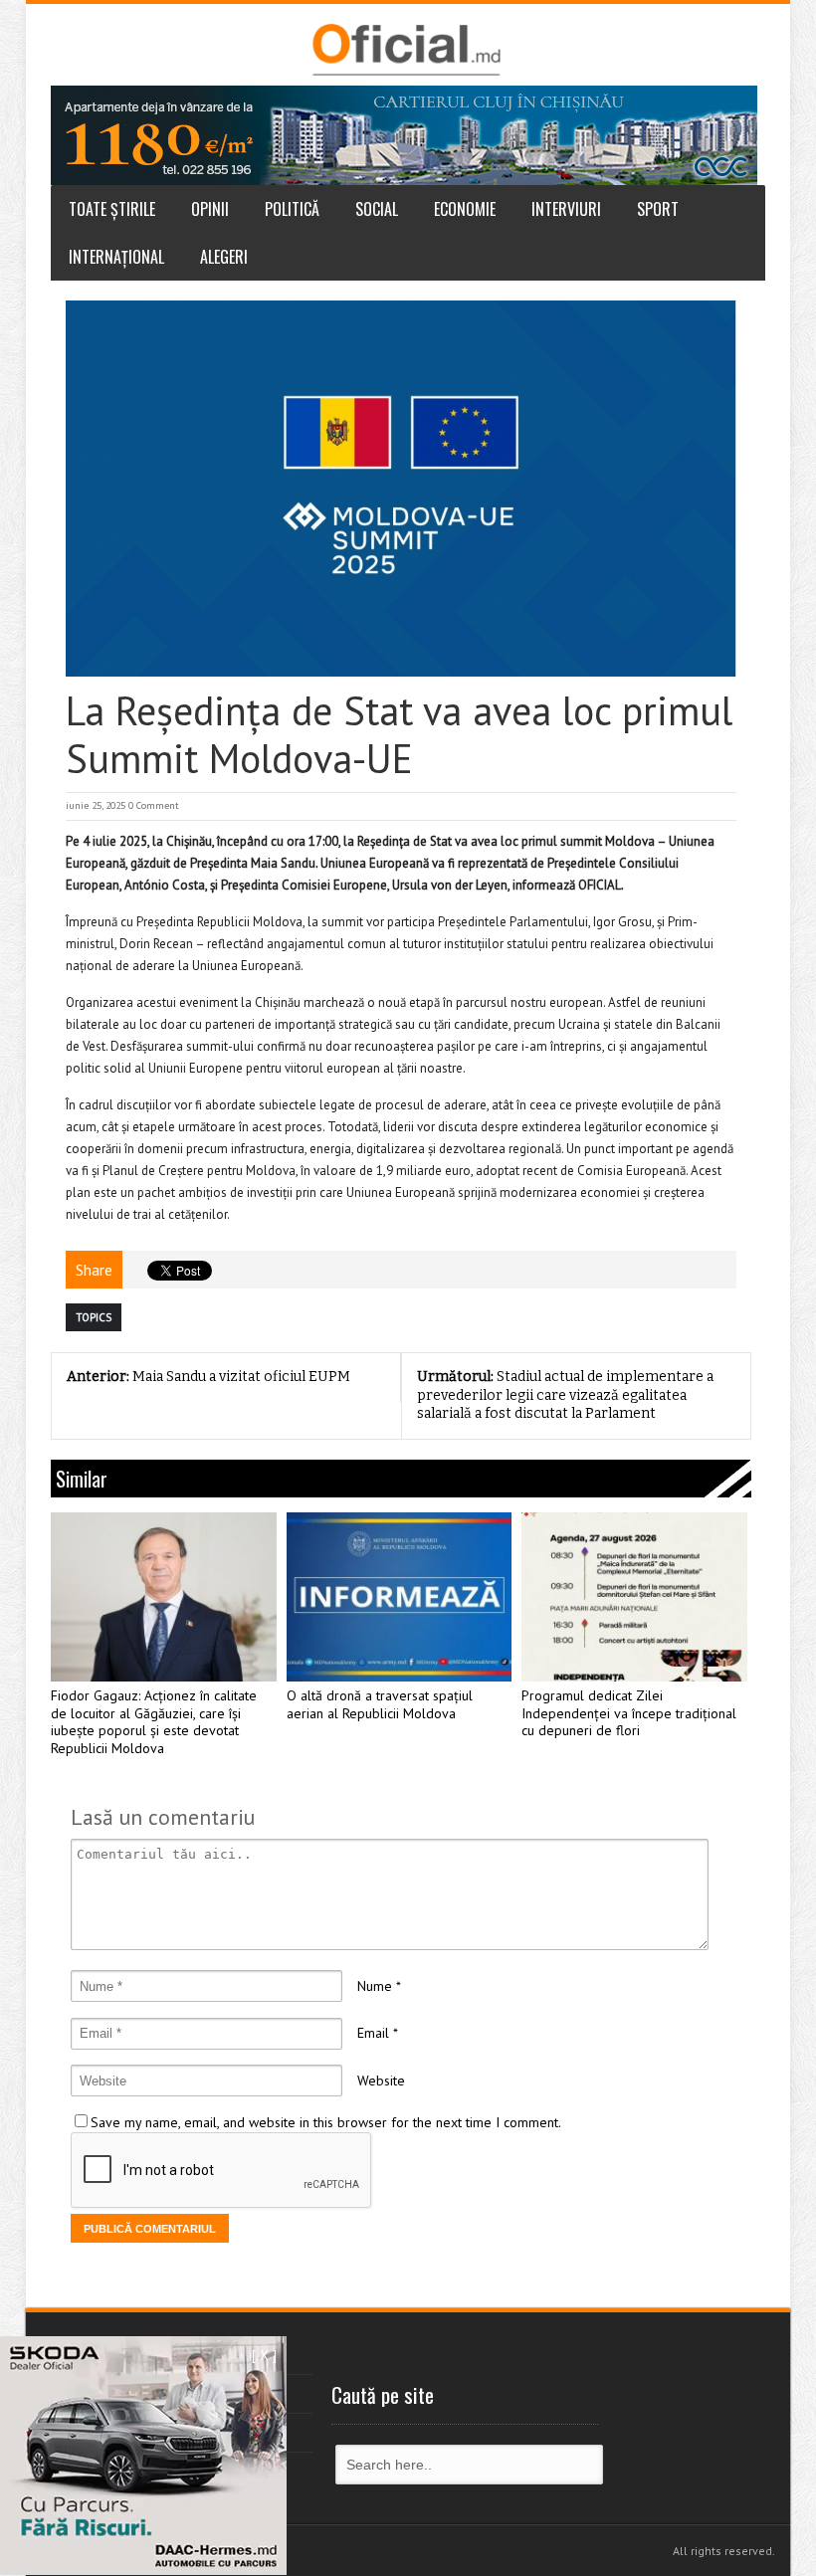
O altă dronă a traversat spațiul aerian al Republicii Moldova (380, 1705)
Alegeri (224, 257)
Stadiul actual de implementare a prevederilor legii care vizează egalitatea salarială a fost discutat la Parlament (565, 1395)
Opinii (210, 209)
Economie (465, 209)
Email (373, 2033)
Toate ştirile (112, 209)
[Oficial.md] (406, 50)
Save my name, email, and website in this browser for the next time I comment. (326, 2122)
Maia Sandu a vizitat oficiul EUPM (208, 1377)
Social (377, 209)
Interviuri (566, 209)
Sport (658, 209)
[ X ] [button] (264, 2355)
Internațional (116, 257)
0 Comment (154, 805)
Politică (292, 209)
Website (381, 2081)
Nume (375, 1986)
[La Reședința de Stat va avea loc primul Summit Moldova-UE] (401, 489)
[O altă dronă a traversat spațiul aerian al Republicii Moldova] (400, 1597)
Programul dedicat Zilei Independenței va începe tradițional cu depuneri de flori (629, 1714)
